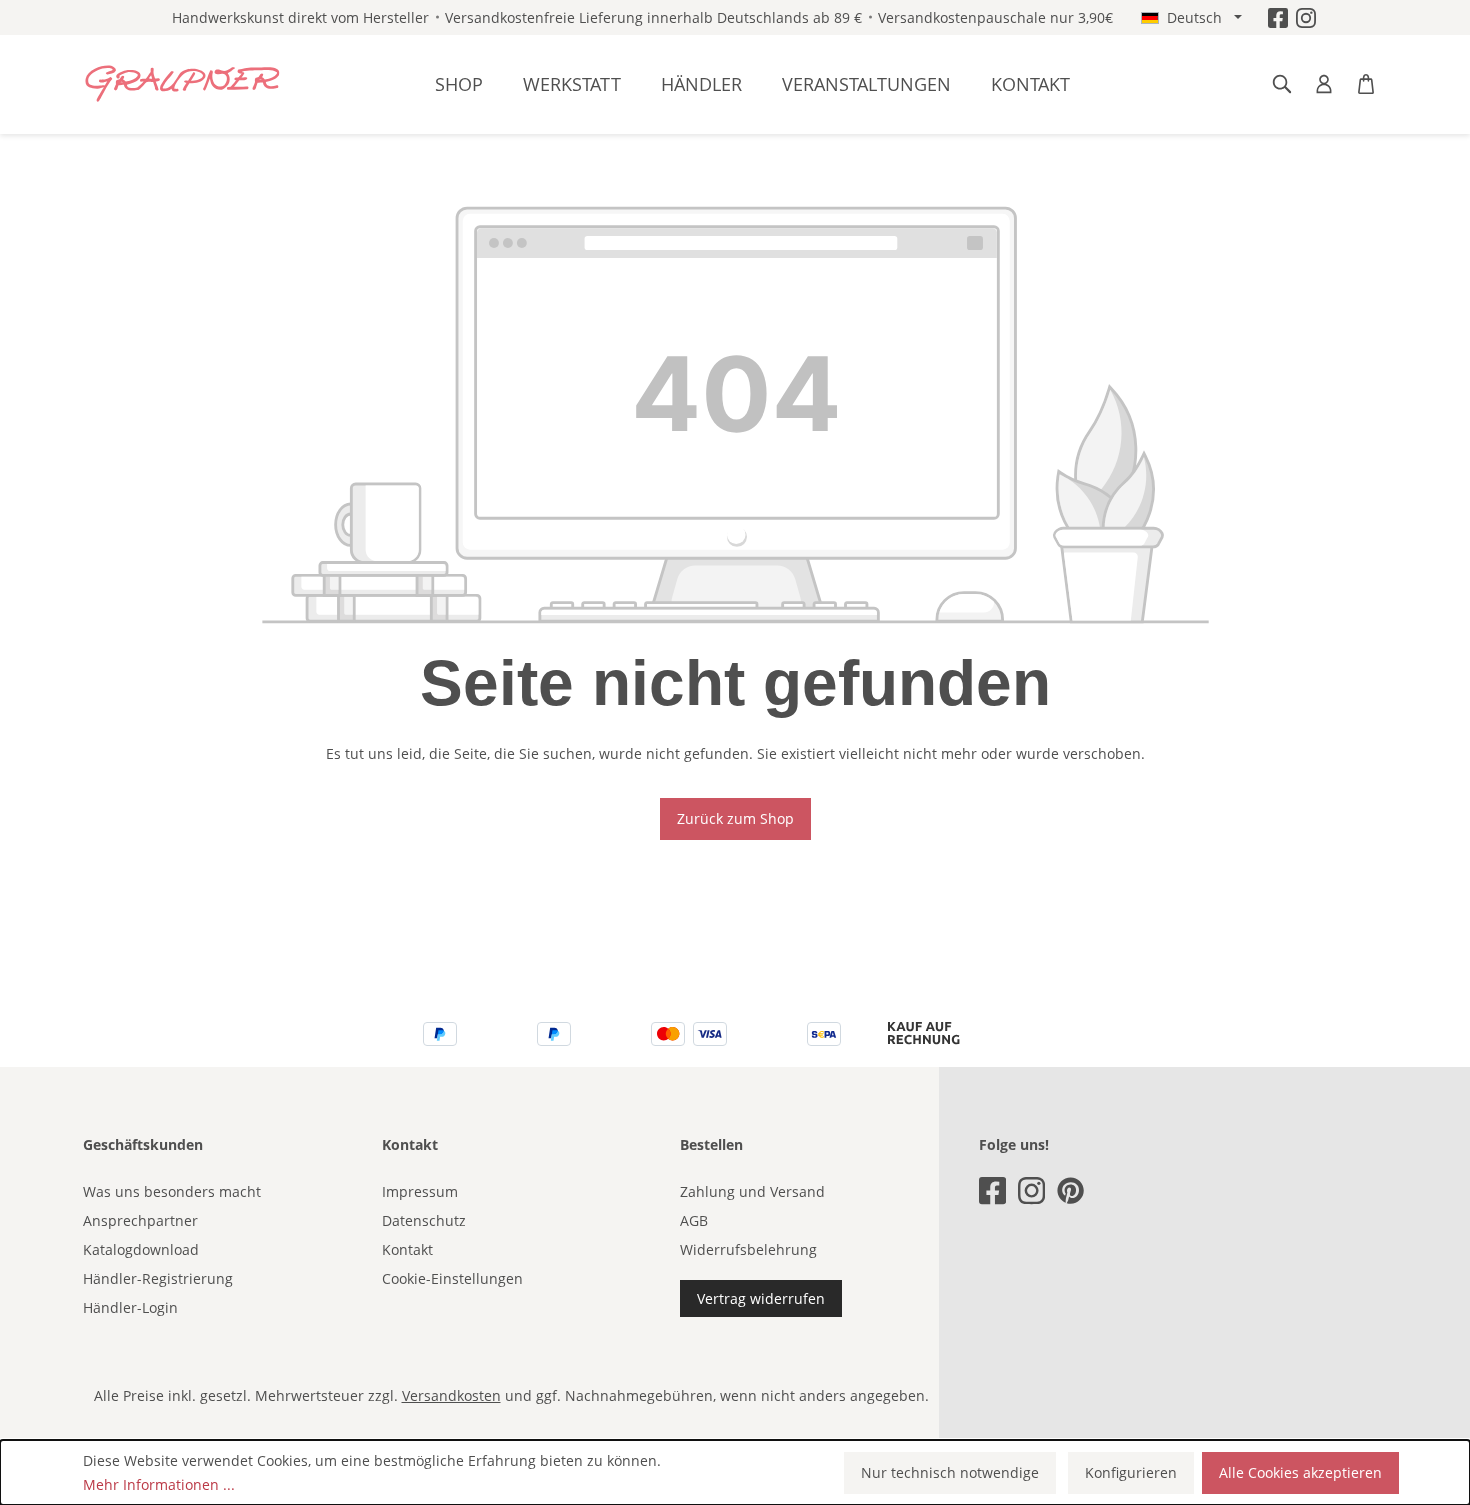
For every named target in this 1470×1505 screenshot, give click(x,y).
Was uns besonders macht (172, 1191)
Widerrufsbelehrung (748, 1249)
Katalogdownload (141, 1249)
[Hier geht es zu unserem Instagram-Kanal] (1306, 17)
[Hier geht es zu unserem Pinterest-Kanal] (1070, 1190)
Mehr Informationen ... (159, 1484)
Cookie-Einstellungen (452, 1278)
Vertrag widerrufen (761, 1298)
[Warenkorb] (1366, 84)
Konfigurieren (1131, 1472)
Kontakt (407, 1249)
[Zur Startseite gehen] (183, 84)
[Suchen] (1282, 84)
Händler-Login (130, 1307)
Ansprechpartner (140, 1220)
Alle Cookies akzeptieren (1300, 1472)
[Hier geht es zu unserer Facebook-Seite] (1278, 17)
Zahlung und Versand (752, 1191)
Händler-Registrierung (158, 1278)
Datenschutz (424, 1220)
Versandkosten (451, 1395)
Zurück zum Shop (735, 818)
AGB (694, 1220)
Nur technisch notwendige (950, 1472)
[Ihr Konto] (1324, 84)
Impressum (420, 1191)
